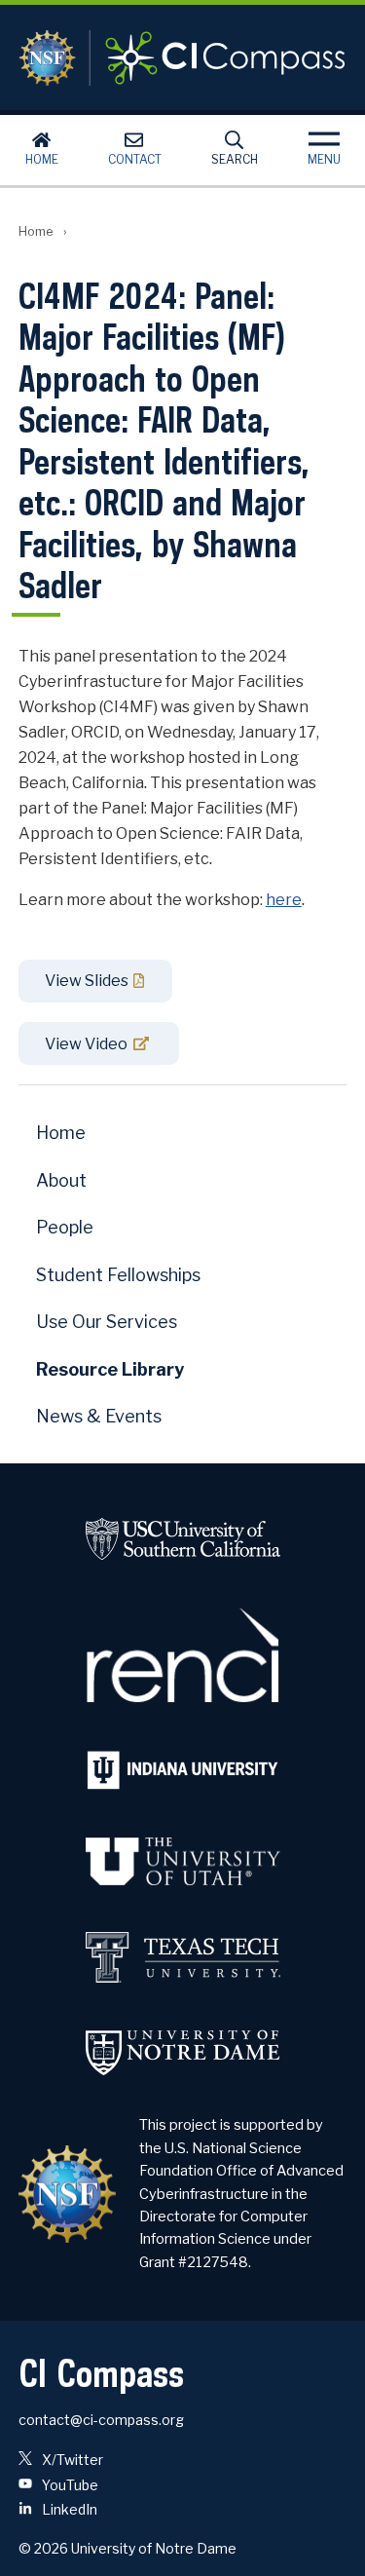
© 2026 (43, 2548)
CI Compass (183, 57)
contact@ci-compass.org (101, 2420)
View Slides (87, 981)
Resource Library (110, 1369)
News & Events (99, 1416)
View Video (86, 1044)
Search (235, 159)
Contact (135, 159)
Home (42, 159)
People (65, 1227)
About (61, 1180)
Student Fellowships (118, 1275)
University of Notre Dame (154, 2548)
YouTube (69, 2485)
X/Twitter (71, 2460)
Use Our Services (107, 1322)
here (284, 900)
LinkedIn (68, 2509)
